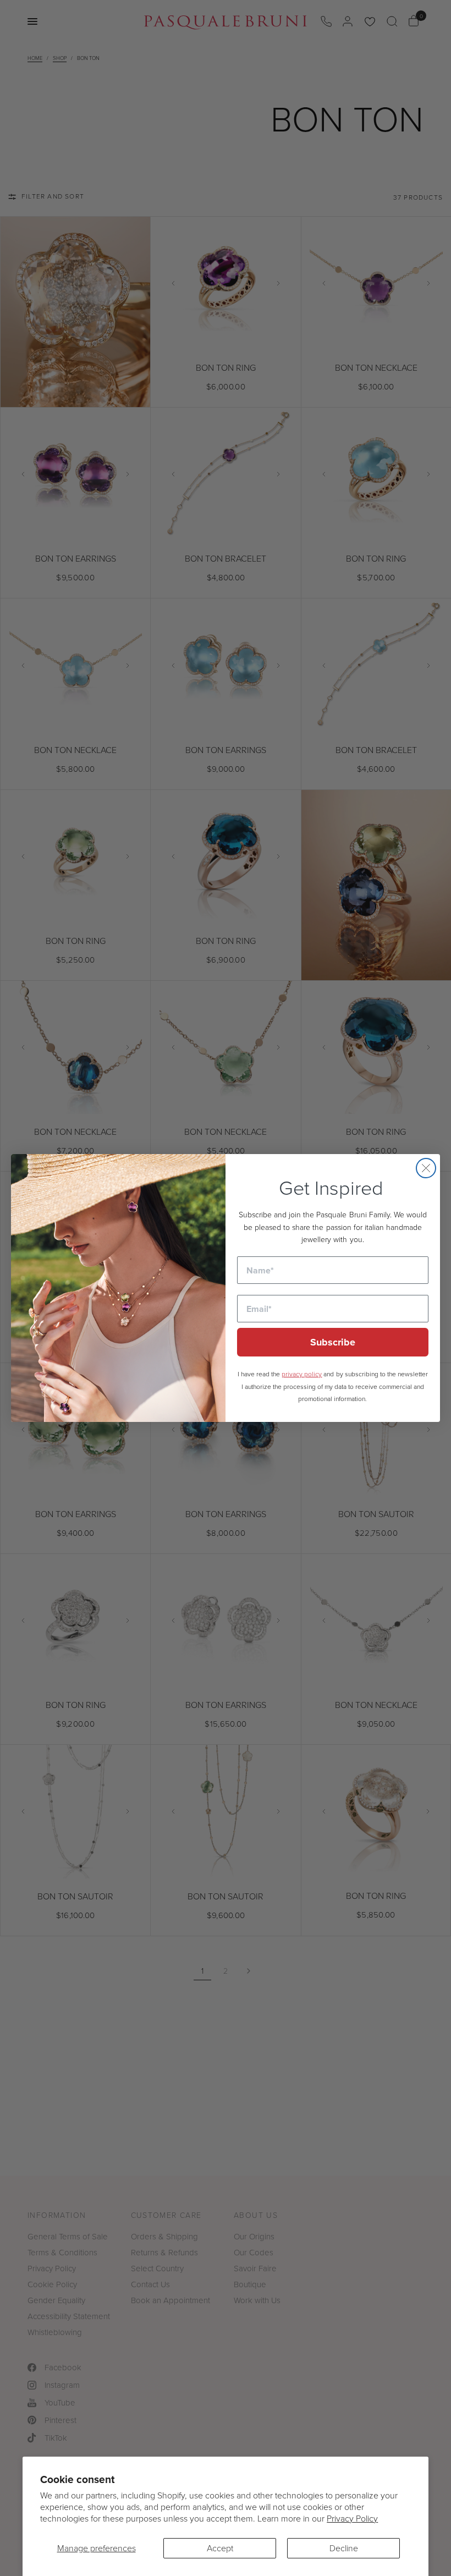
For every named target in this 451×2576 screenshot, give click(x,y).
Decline (344, 2548)
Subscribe (333, 1342)
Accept (220, 2548)
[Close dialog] (426, 1168)
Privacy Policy (352, 2518)
